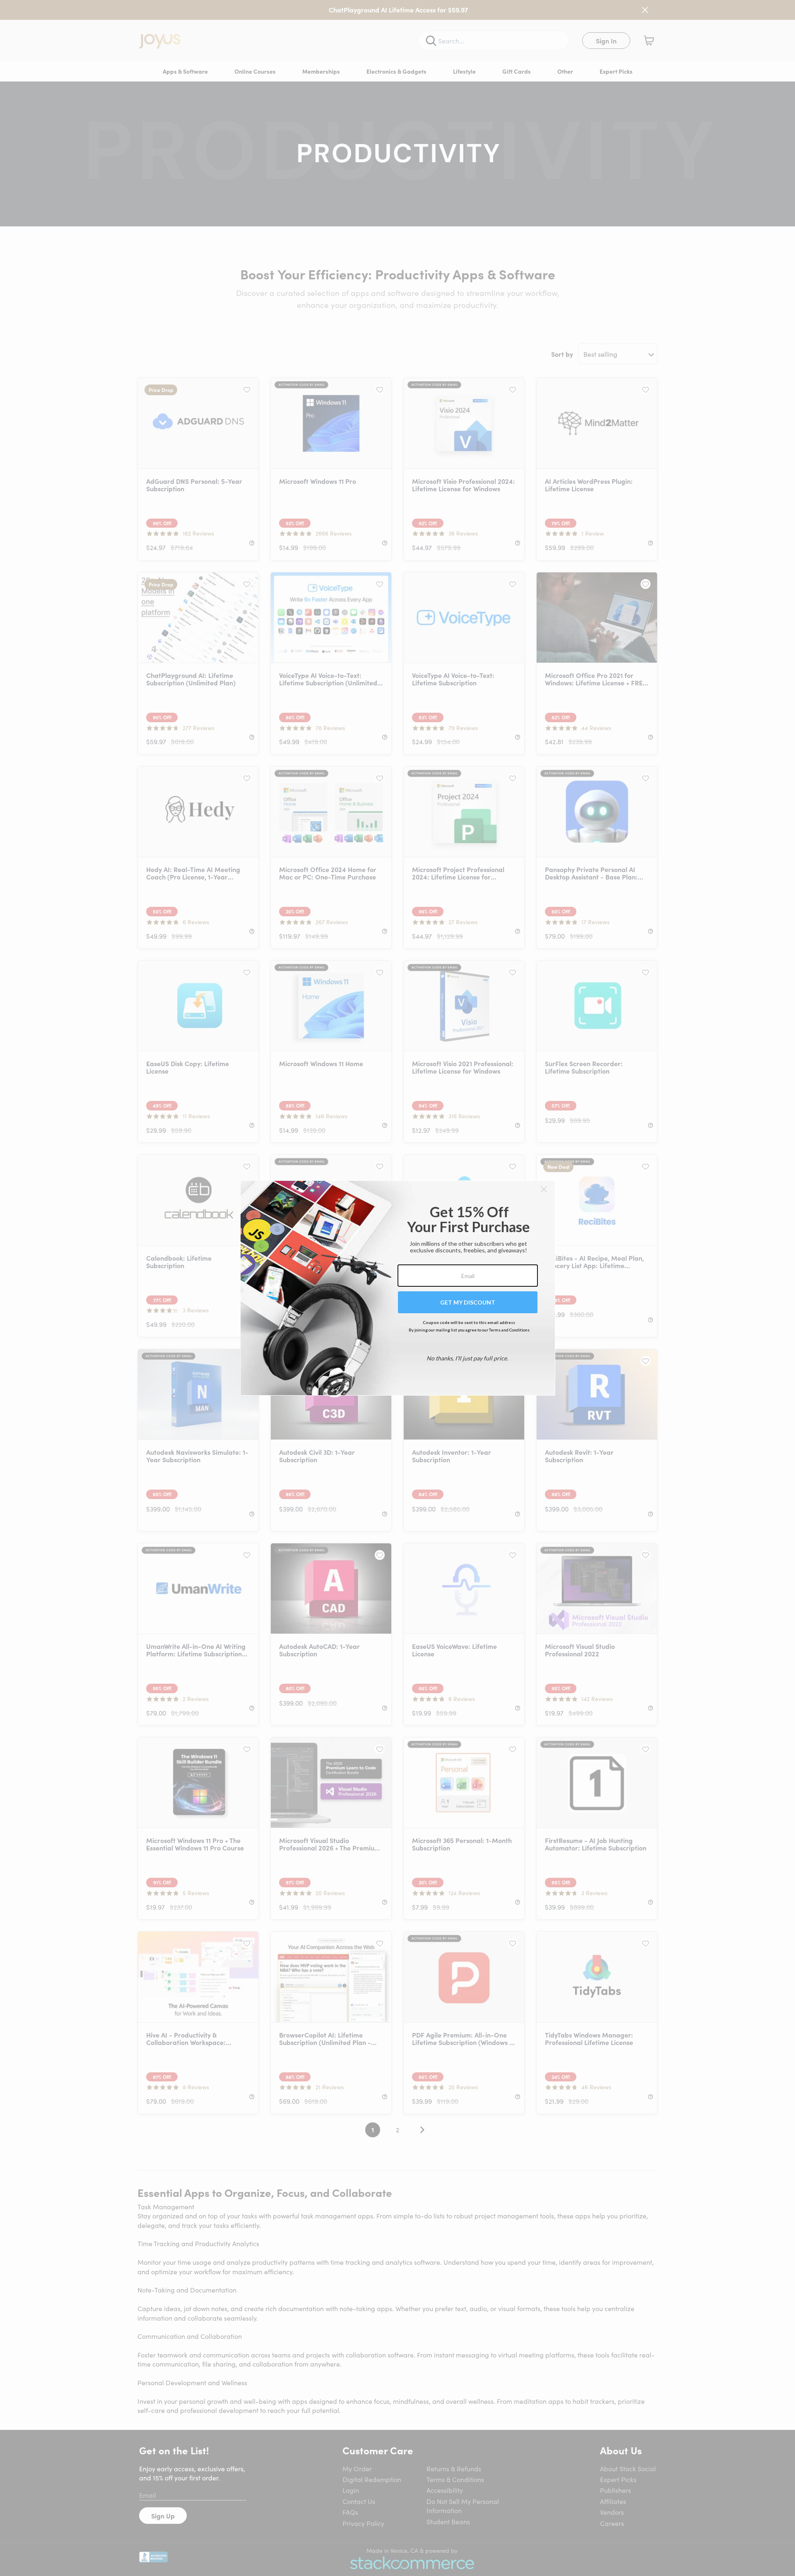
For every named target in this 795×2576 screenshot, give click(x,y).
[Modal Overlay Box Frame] (398, 1288)
